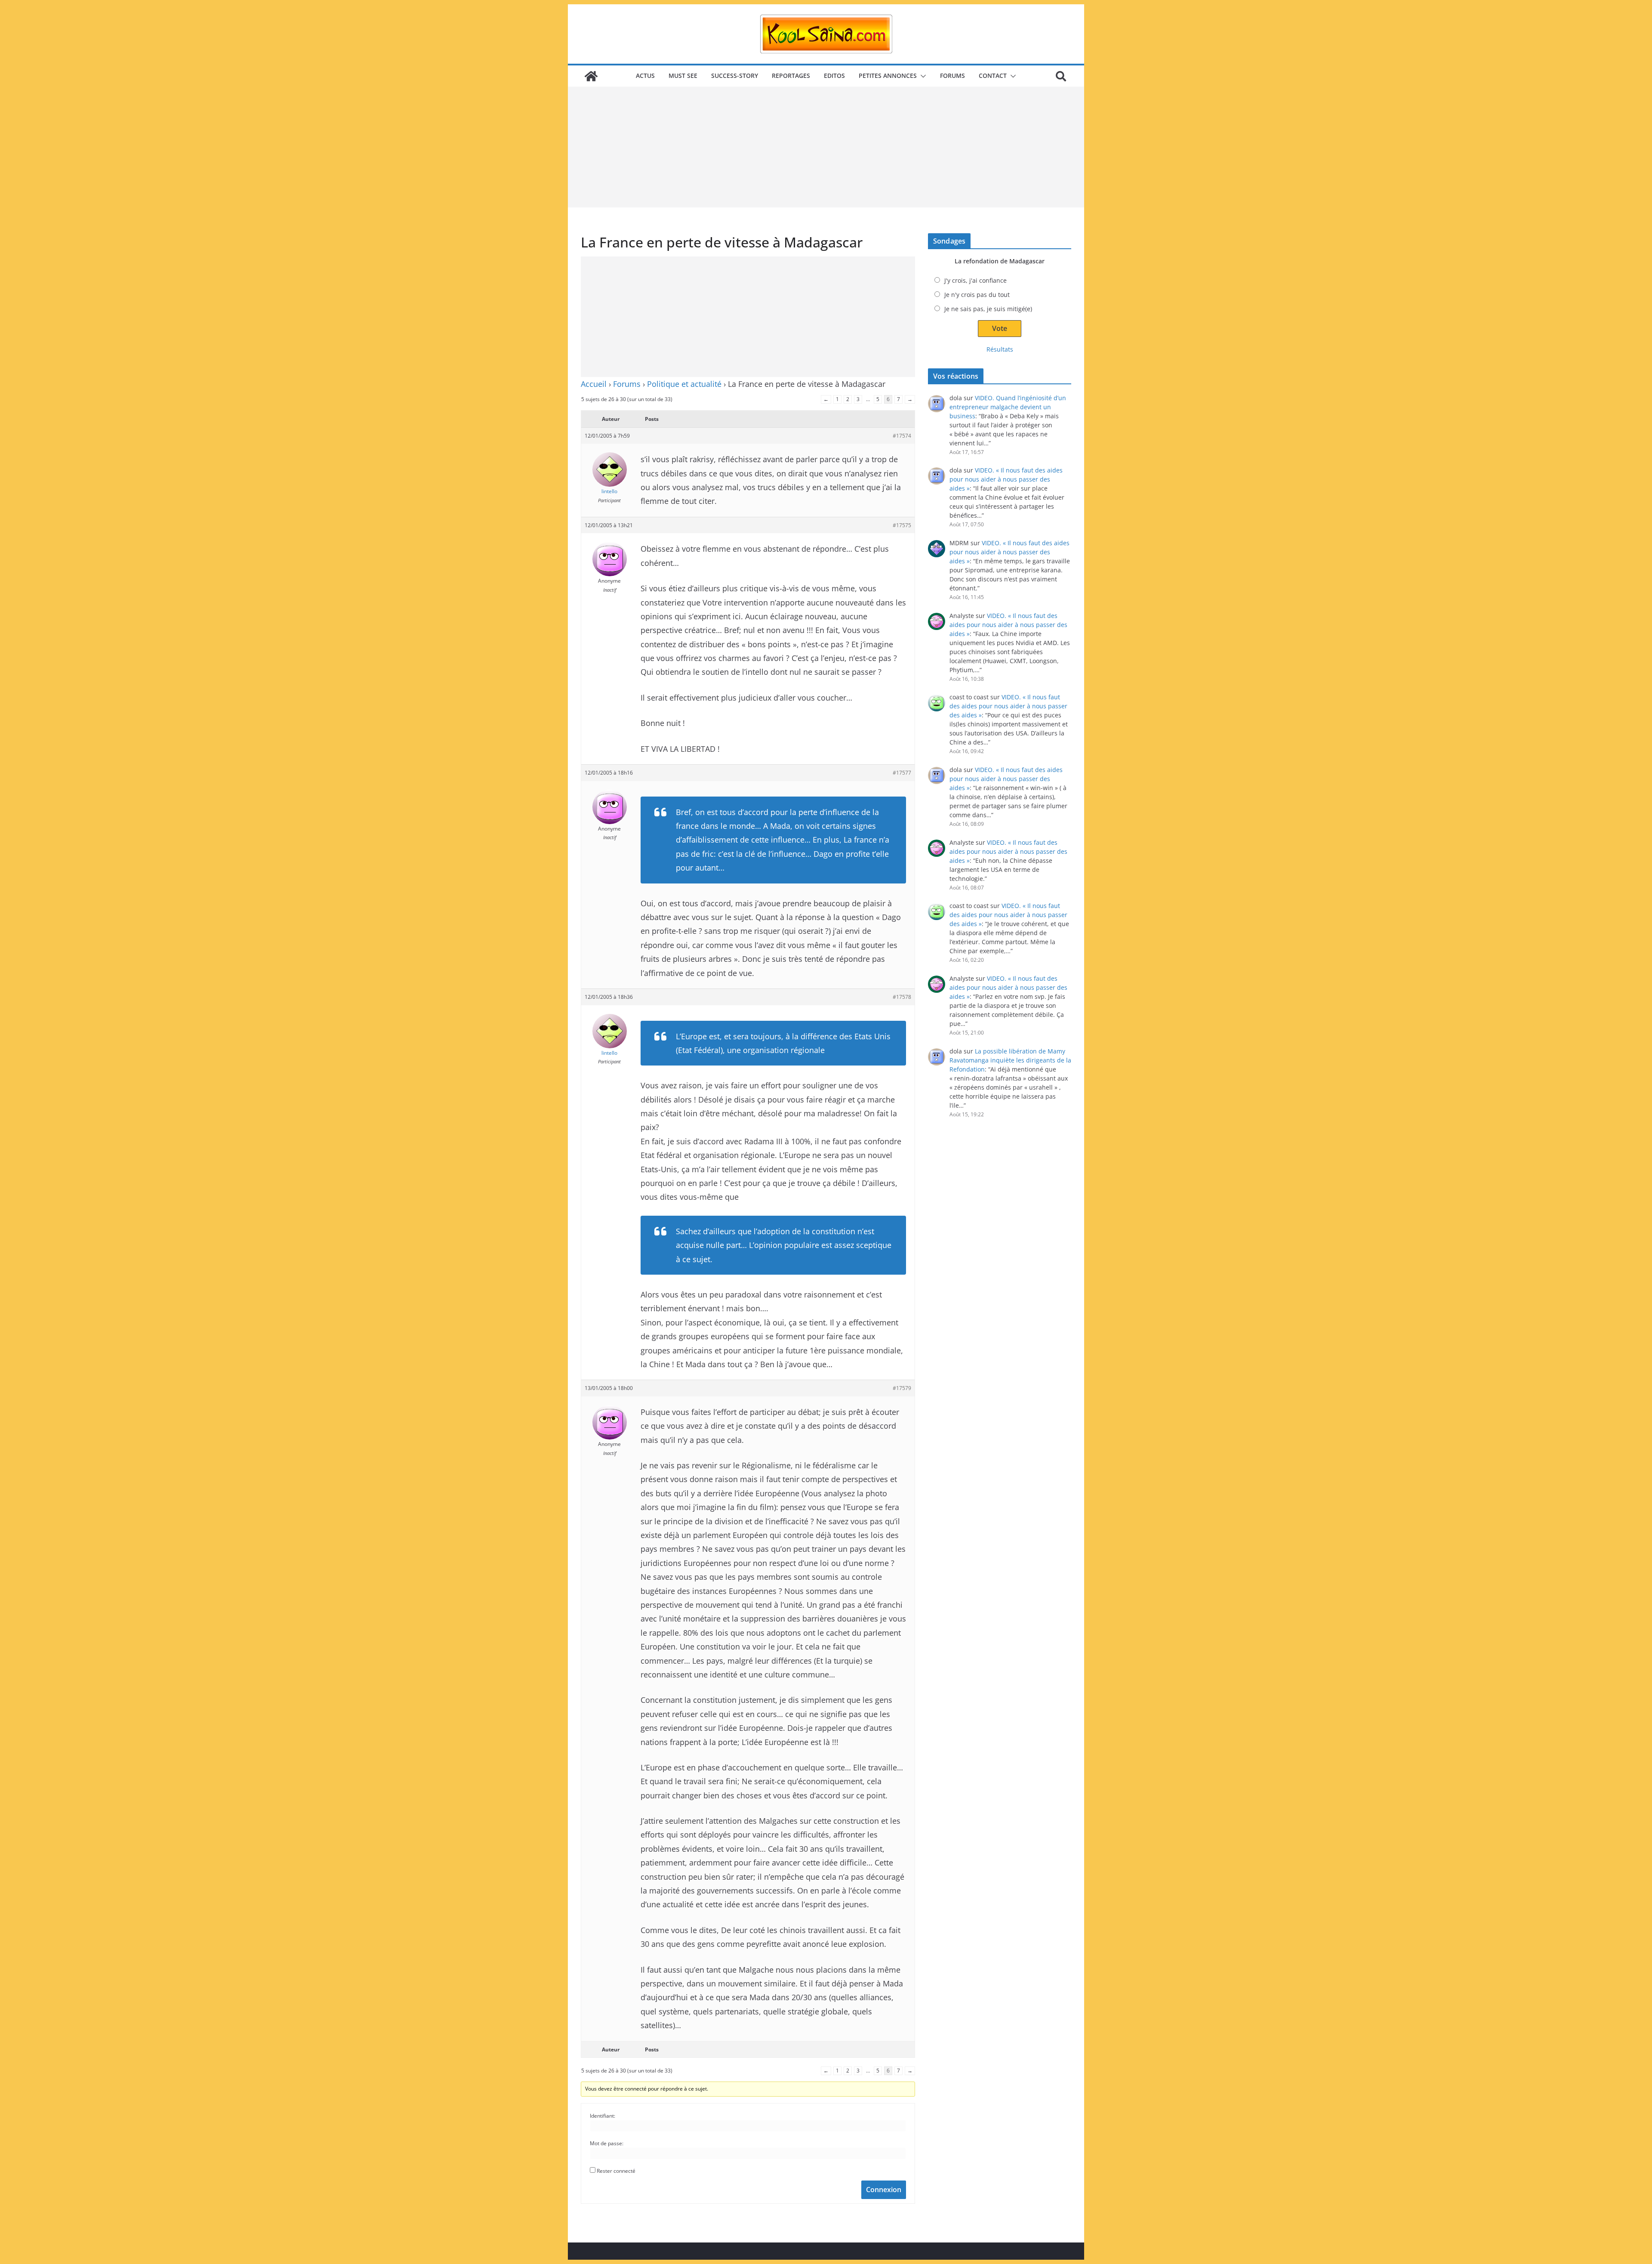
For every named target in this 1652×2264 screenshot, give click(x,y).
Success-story (735, 76)
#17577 (902, 773)
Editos (834, 76)
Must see (683, 76)
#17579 (902, 1388)
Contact (993, 76)
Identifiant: (603, 2116)
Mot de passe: (607, 2143)
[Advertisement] (826, 147)
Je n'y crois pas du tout (977, 295)
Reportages (791, 76)
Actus (645, 76)
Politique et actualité (684, 384)
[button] (922, 76)
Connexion (884, 2190)
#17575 (902, 525)
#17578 (902, 997)
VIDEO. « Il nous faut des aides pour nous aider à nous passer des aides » (1006, 479)
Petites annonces (888, 76)
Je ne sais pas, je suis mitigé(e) (988, 309)
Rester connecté (616, 2171)
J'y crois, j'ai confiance (975, 280)
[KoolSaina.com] (591, 76)
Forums (952, 76)
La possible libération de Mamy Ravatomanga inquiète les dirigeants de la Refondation (1010, 1060)
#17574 (902, 436)
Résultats (1000, 349)
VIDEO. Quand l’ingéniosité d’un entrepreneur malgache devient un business (1008, 407)
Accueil (594, 384)
